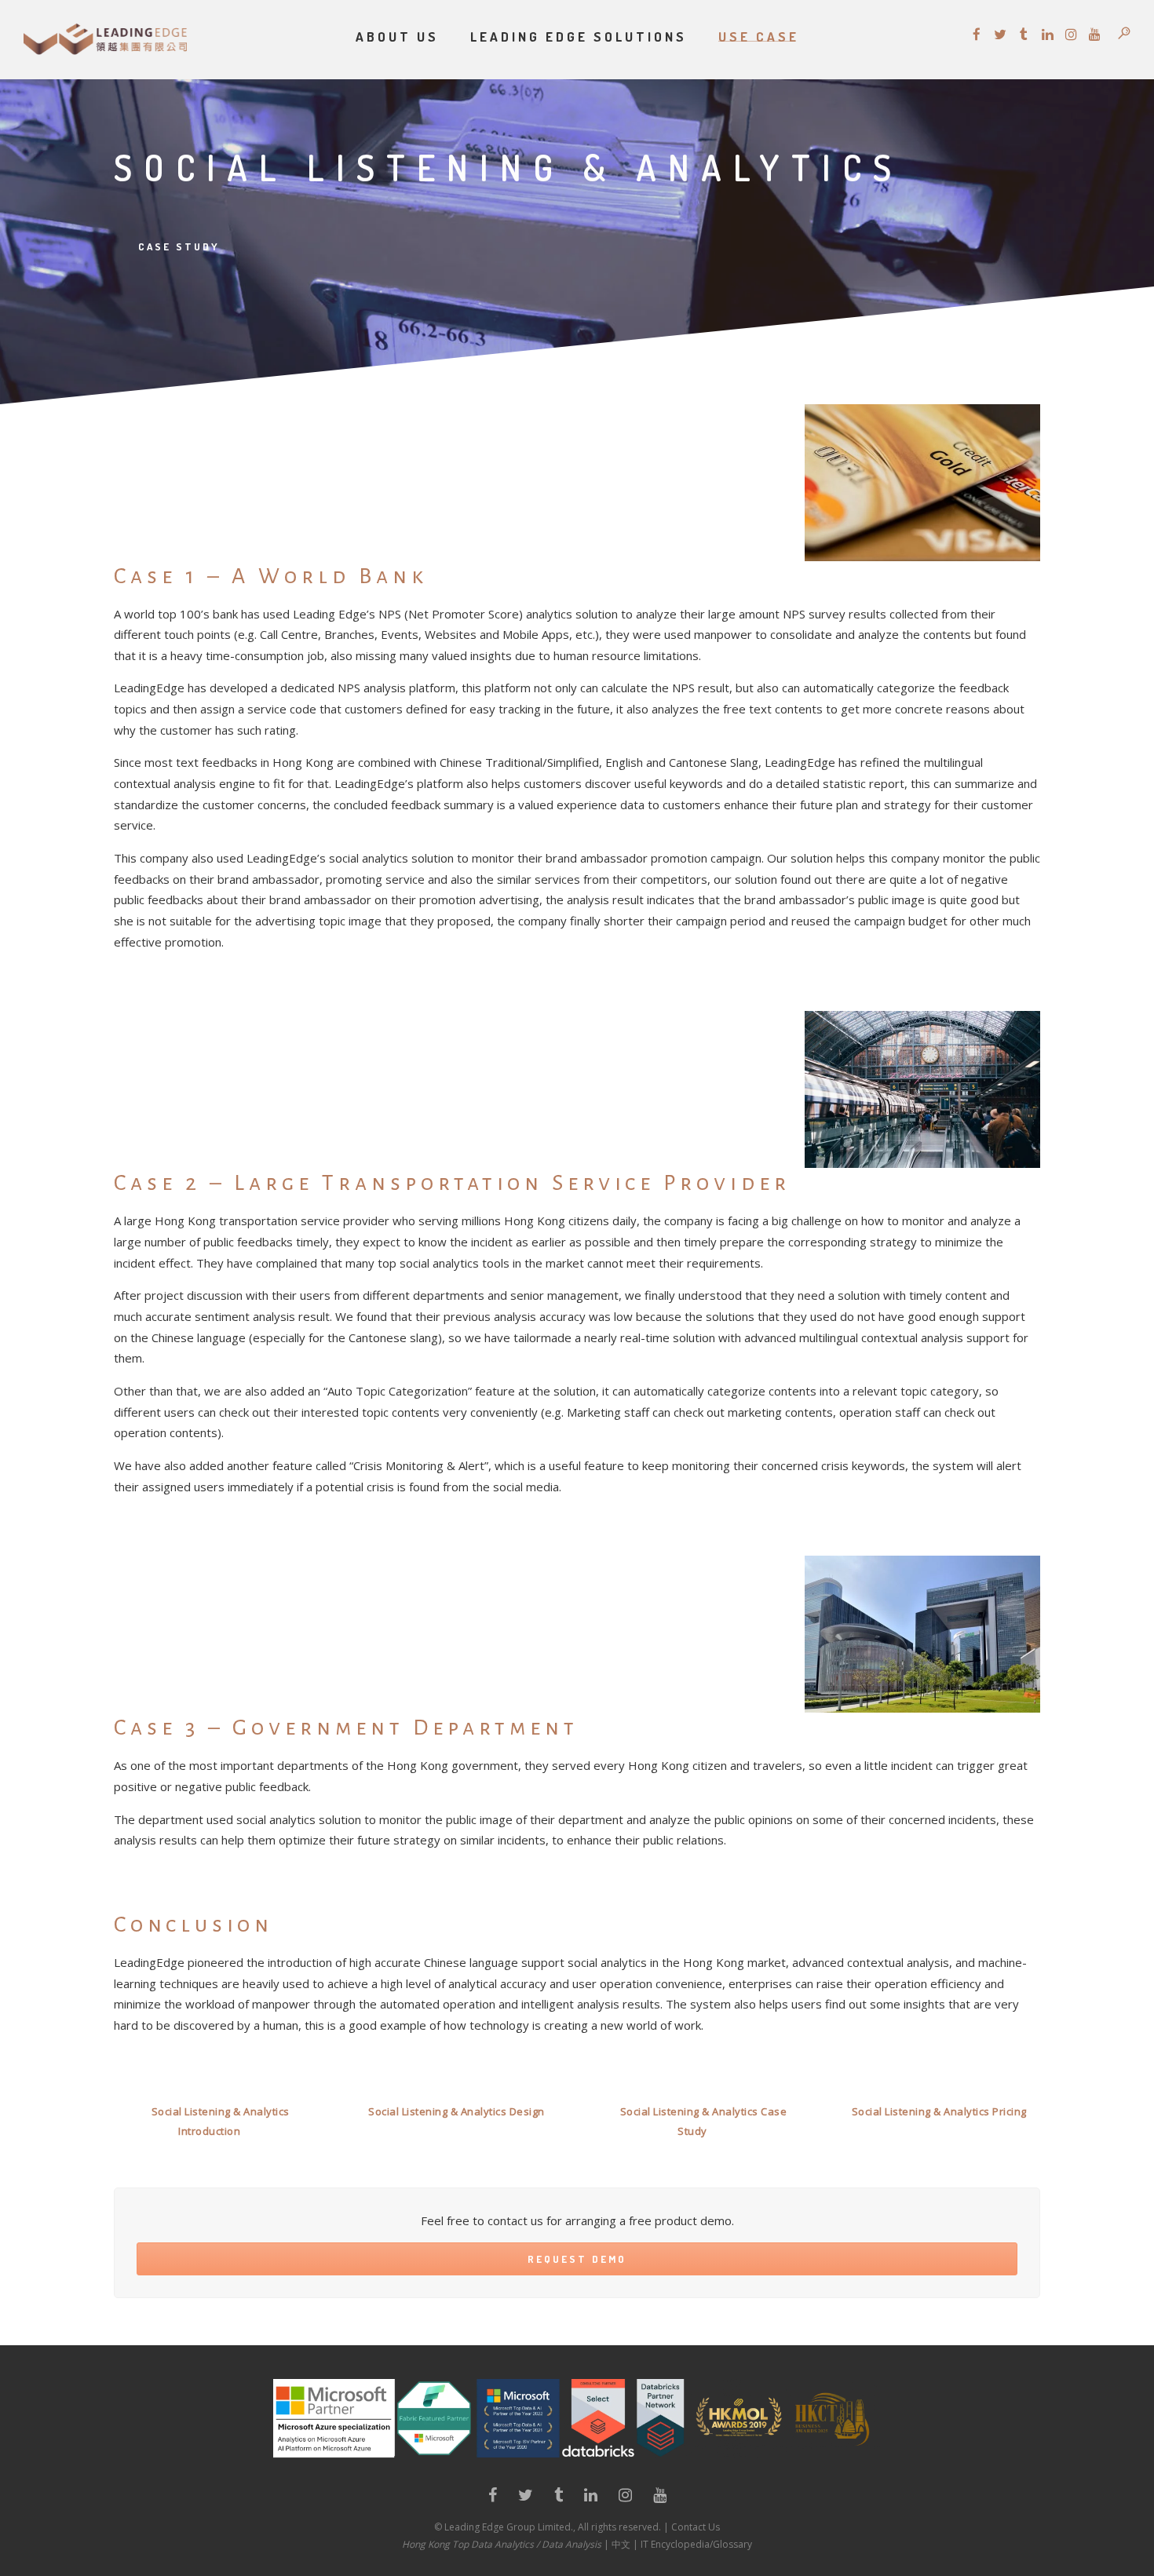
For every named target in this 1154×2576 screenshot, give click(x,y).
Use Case (759, 36)
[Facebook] (493, 2498)
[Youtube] (660, 2498)
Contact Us (696, 2527)
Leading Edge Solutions (579, 36)
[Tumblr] (559, 2498)
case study (179, 246)
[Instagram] (625, 2498)
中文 (621, 2544)
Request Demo (577, 2259)
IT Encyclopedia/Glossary (696, 2544)
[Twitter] (526, 2498)
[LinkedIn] (591, 2498)
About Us (397, 36)
